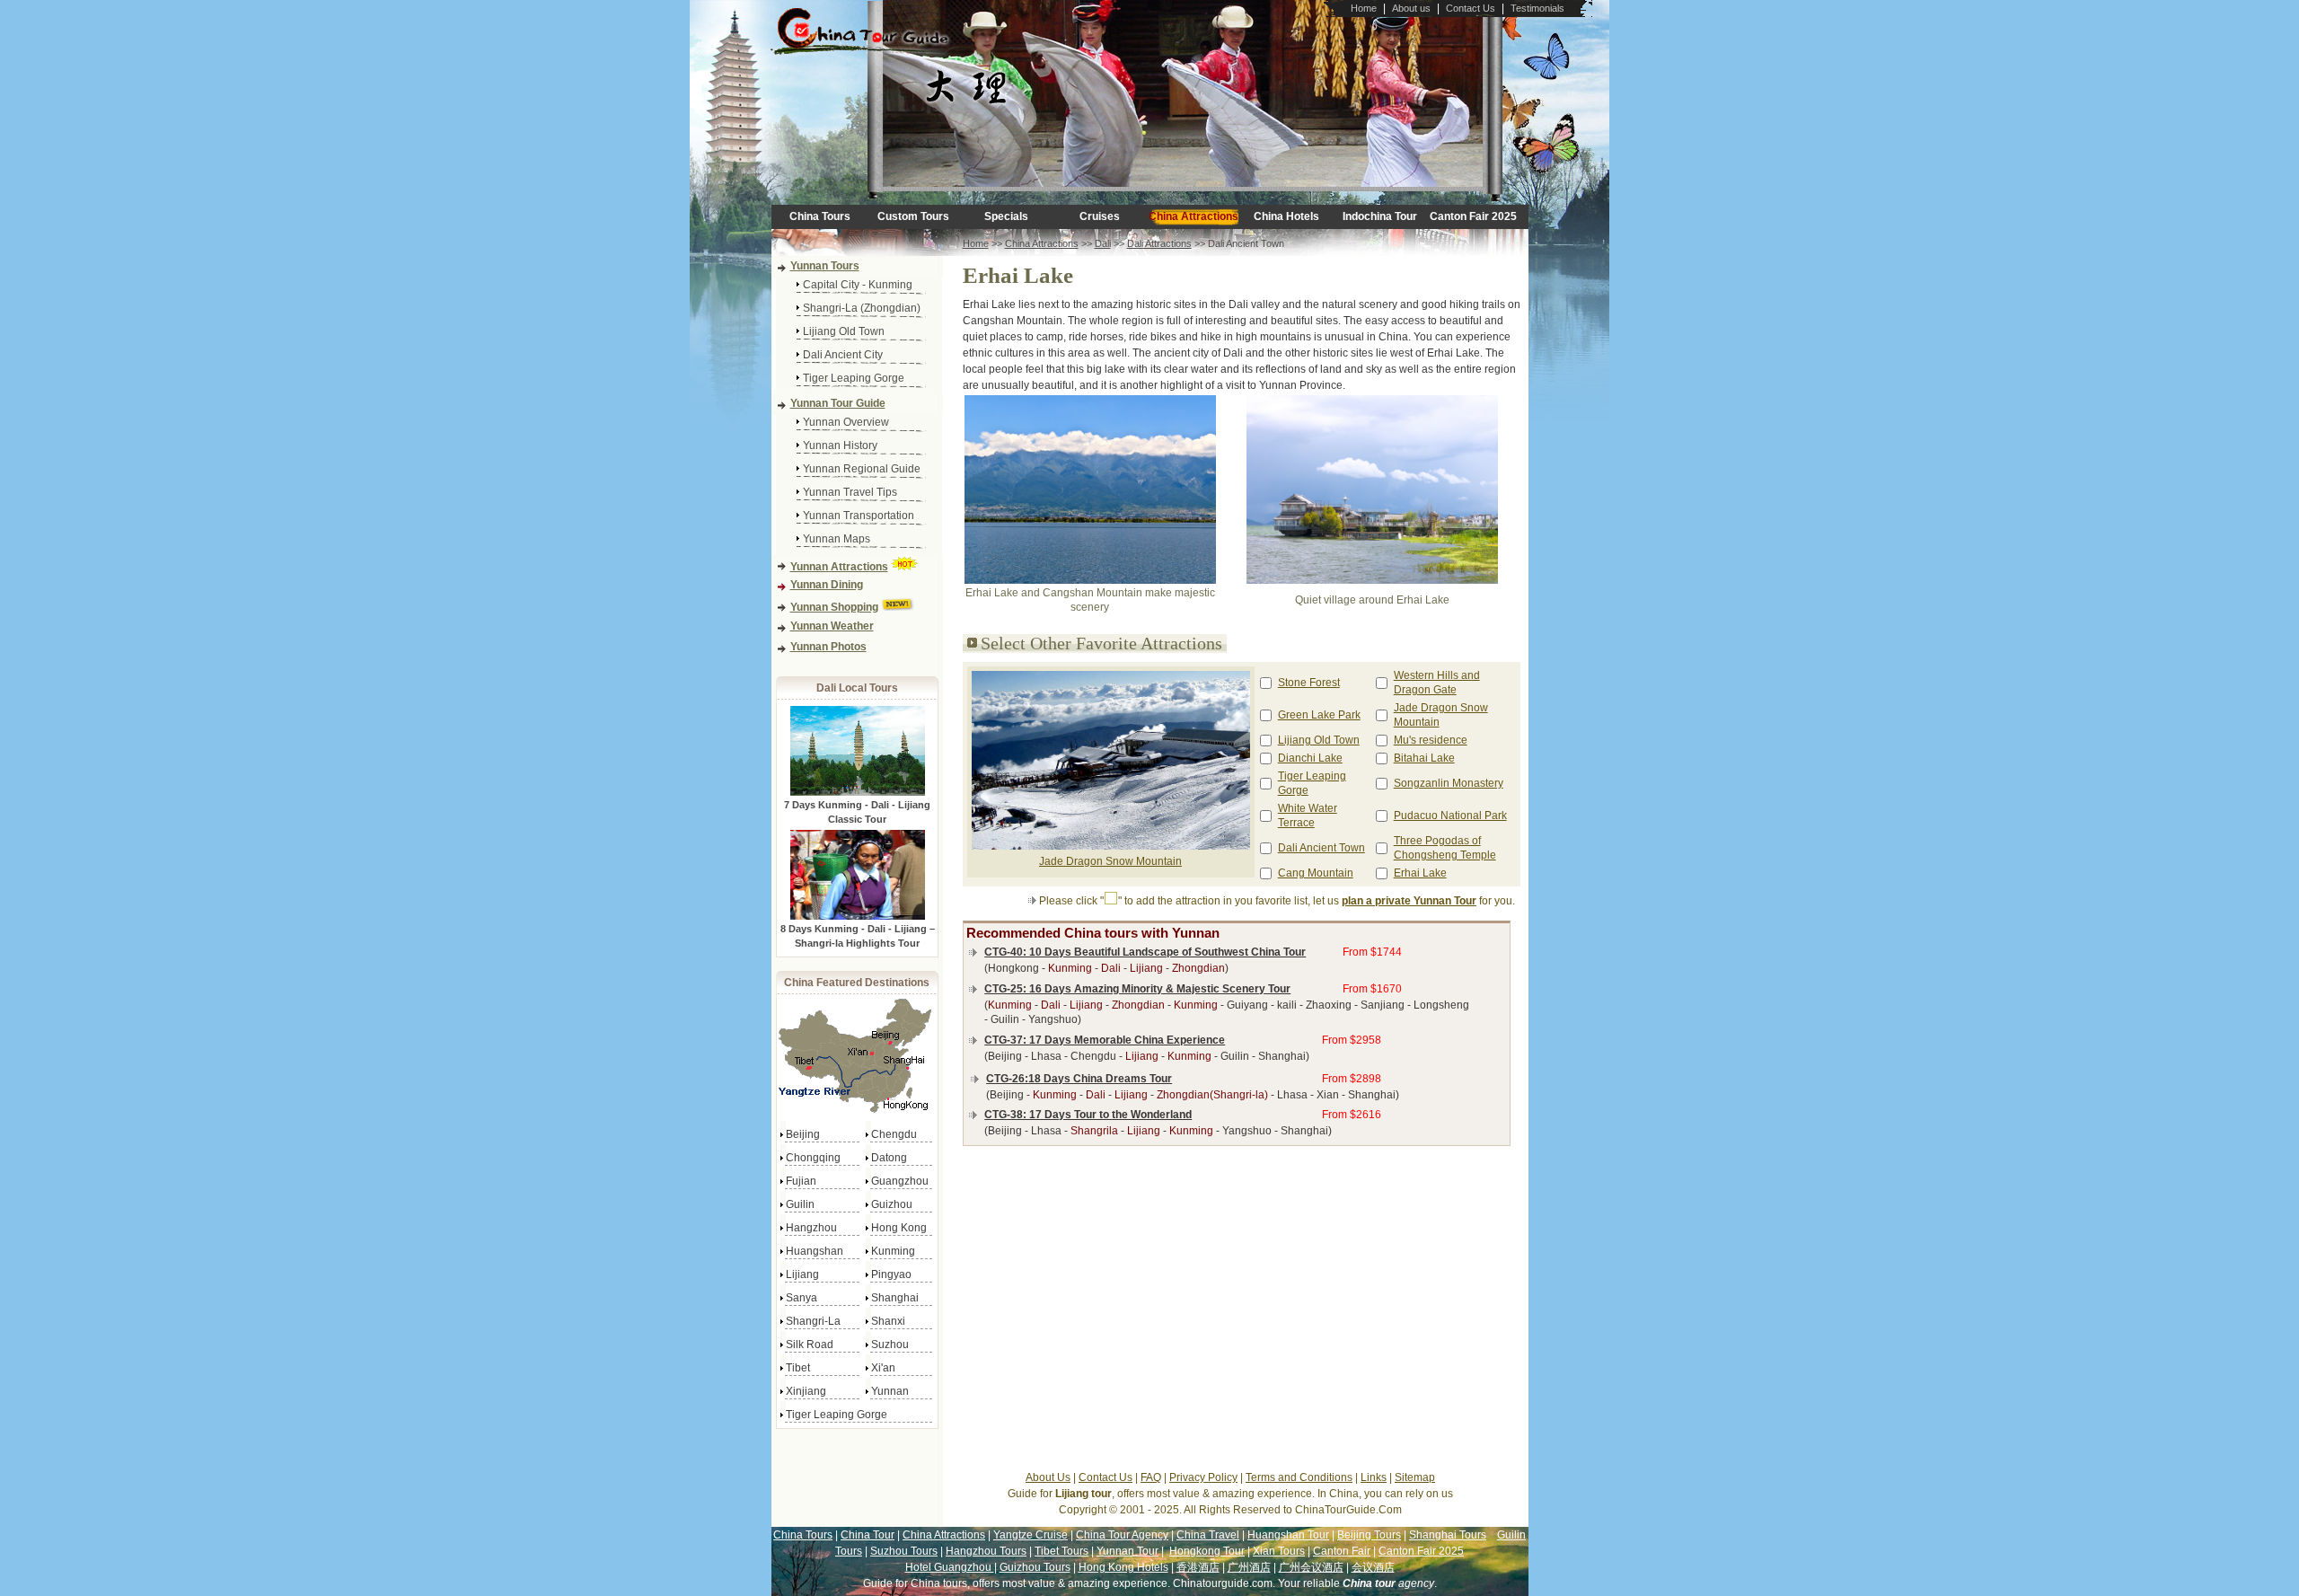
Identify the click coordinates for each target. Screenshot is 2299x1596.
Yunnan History (840, 445)
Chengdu (894, 1134)
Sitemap (1415, 1477)
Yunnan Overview (846, 422)
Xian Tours (1279, 1551)
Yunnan (890, 1391)
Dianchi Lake (1310, 758)
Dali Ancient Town (1321, 848)
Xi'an (883, 1368)
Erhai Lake (1420, 873)
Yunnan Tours (825, 266)
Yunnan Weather (832, 626)
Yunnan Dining (827, 585)
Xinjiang (806, 1391)
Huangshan (815, 1251)
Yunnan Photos (828, 647)
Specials (1006, 216)
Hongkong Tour (1207, 1551)
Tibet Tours (1061, 1551)
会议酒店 (1373, 1567)
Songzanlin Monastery (1449, 783)
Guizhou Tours (1035, 1567)
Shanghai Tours (1448, 1535)
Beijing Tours (1369, 1535)
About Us (1048, 1477)
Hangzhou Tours (986, 1551)
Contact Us (1471, 8)
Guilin (800, 1204)
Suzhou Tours (904, 1551)
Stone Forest (1309, 683)
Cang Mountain (1316, 873)
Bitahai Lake (1424, 758)
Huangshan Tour (1288, 1535)
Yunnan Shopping (834, 607)
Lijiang (802, 1274)
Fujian (801, 1181)
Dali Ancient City (843, 355)
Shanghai (895, 1298)
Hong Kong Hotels (1123, 1567)
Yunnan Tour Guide (838, 403)
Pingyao (891, 1274)
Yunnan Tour (1127, 1551)
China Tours (820, 216)
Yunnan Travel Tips (850, 492)
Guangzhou (900, 1181)
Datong (889, 1158)
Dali (1103, 243)
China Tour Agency (1122, 1535)
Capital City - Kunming (858, 285)
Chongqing (813, 1158)
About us (1411, 8)
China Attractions (1194, 216)
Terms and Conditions (1299, 1477)
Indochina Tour (1380, 216)
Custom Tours (913, 216)
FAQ (1151, 1477)
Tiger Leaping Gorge (854, 378)
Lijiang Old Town (844, 331)
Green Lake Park (1319, 715)
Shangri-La (813, 1321)
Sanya (802, 1298)
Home (1364, 8)
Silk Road (810, 1345)
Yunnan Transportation (859, 516)
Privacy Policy (1203, 1477)
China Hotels (1286, 216)
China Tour (868, 1535)
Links (1374, 1477)
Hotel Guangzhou (950, 1567)
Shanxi (888, 1321)
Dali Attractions (1159, 243)
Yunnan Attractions (839, 567)
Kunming (893, 1251)
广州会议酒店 (1311, 1567)
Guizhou (892, 1204)
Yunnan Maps (837, 539)
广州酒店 (1249, 1567)
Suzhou (890, 1345)
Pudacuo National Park (1450, 816)
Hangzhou (811, 1228)
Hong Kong (899, 1228)
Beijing (803, 1134)
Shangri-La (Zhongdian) (862, 308)
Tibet (798, 1368)
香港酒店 (1198, 1567)
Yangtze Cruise (1031, 1535)
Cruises (1100, 216)
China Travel (1208, 1535)
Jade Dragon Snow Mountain (1110, 861)
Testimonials (1537, 8)
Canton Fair (1342, 1551)
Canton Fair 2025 (1473, 216)
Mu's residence (1431, 740)
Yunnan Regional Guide (862, 469)
